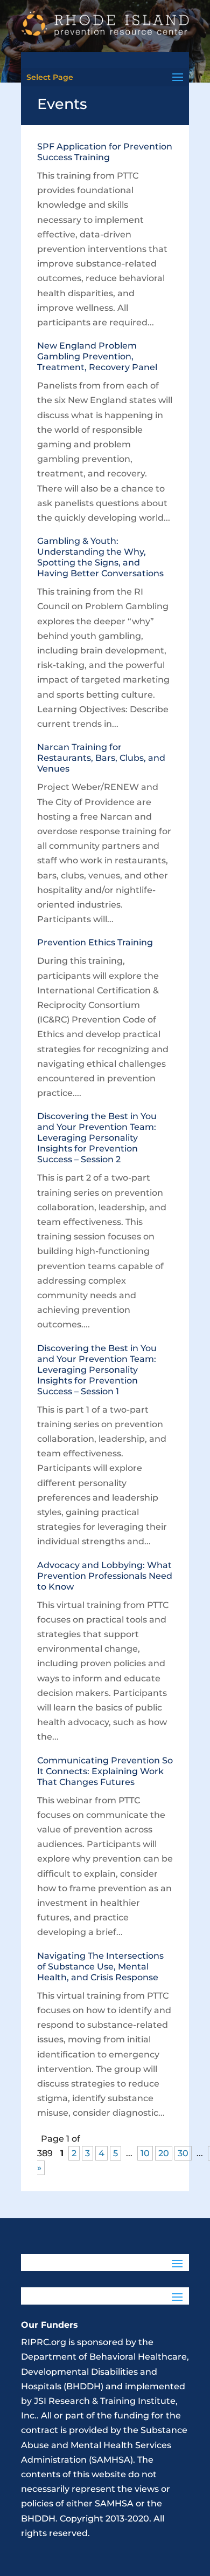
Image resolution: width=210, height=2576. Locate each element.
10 (145, 2153)
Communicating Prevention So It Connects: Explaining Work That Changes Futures (105, 1771)
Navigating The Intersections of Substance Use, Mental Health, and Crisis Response (100, 1967)
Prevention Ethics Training (95, 942)
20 (164, 2153)
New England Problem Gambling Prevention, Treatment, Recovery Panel (97, 356)
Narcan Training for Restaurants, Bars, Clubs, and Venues (101, 758)
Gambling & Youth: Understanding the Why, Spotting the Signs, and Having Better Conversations (100, 557)
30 (183, 2153)
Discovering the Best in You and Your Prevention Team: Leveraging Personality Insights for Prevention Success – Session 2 (97, 1138)
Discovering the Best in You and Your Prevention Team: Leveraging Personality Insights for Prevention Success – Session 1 (97, 1370)
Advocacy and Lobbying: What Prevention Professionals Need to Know (105, 1576)
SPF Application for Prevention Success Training (105, 152)
